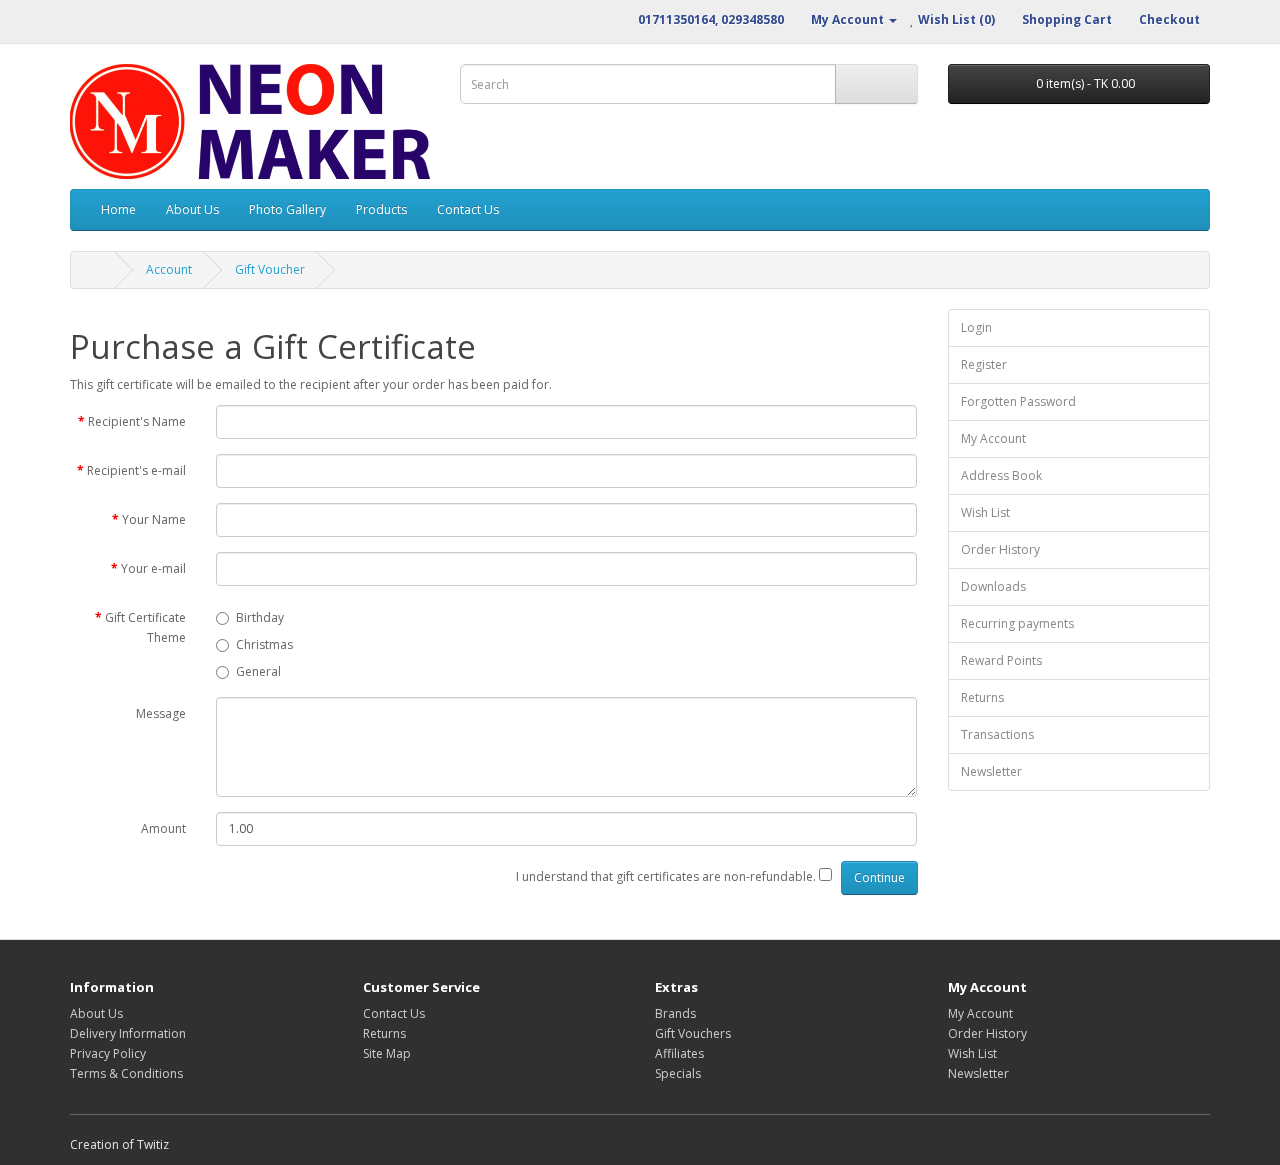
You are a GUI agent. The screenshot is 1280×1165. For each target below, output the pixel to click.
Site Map (387, 1053)
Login (976, 327)
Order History (1000, 549)
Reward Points (1001, 660)
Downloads (993, 586)
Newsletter (991, 771)
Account (169, 269)
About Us (192, 209)
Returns (982, 697)
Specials (678, 1073)
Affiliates (679, 1053)
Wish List (985, 512)
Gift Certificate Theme (145, 627)
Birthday (260, 617)
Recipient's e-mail (136, 470)
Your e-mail (153, 568)
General (258, 671)
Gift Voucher (270, 269)
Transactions (997, 734)
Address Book (1001, 475)
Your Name (154, 519)
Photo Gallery (287, 209)
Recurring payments (1017, 623)
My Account (993, 438)
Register (984, 364)
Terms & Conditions (126, 1073)
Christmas (264, 644)
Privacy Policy (108, 1053)
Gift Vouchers (693, 1033)
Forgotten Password (1018, 401)
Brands (675, 1013)
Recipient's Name (137, 421)
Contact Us (468, 209)
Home (118, 209)
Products (381, 209)
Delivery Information (128, 1033)
